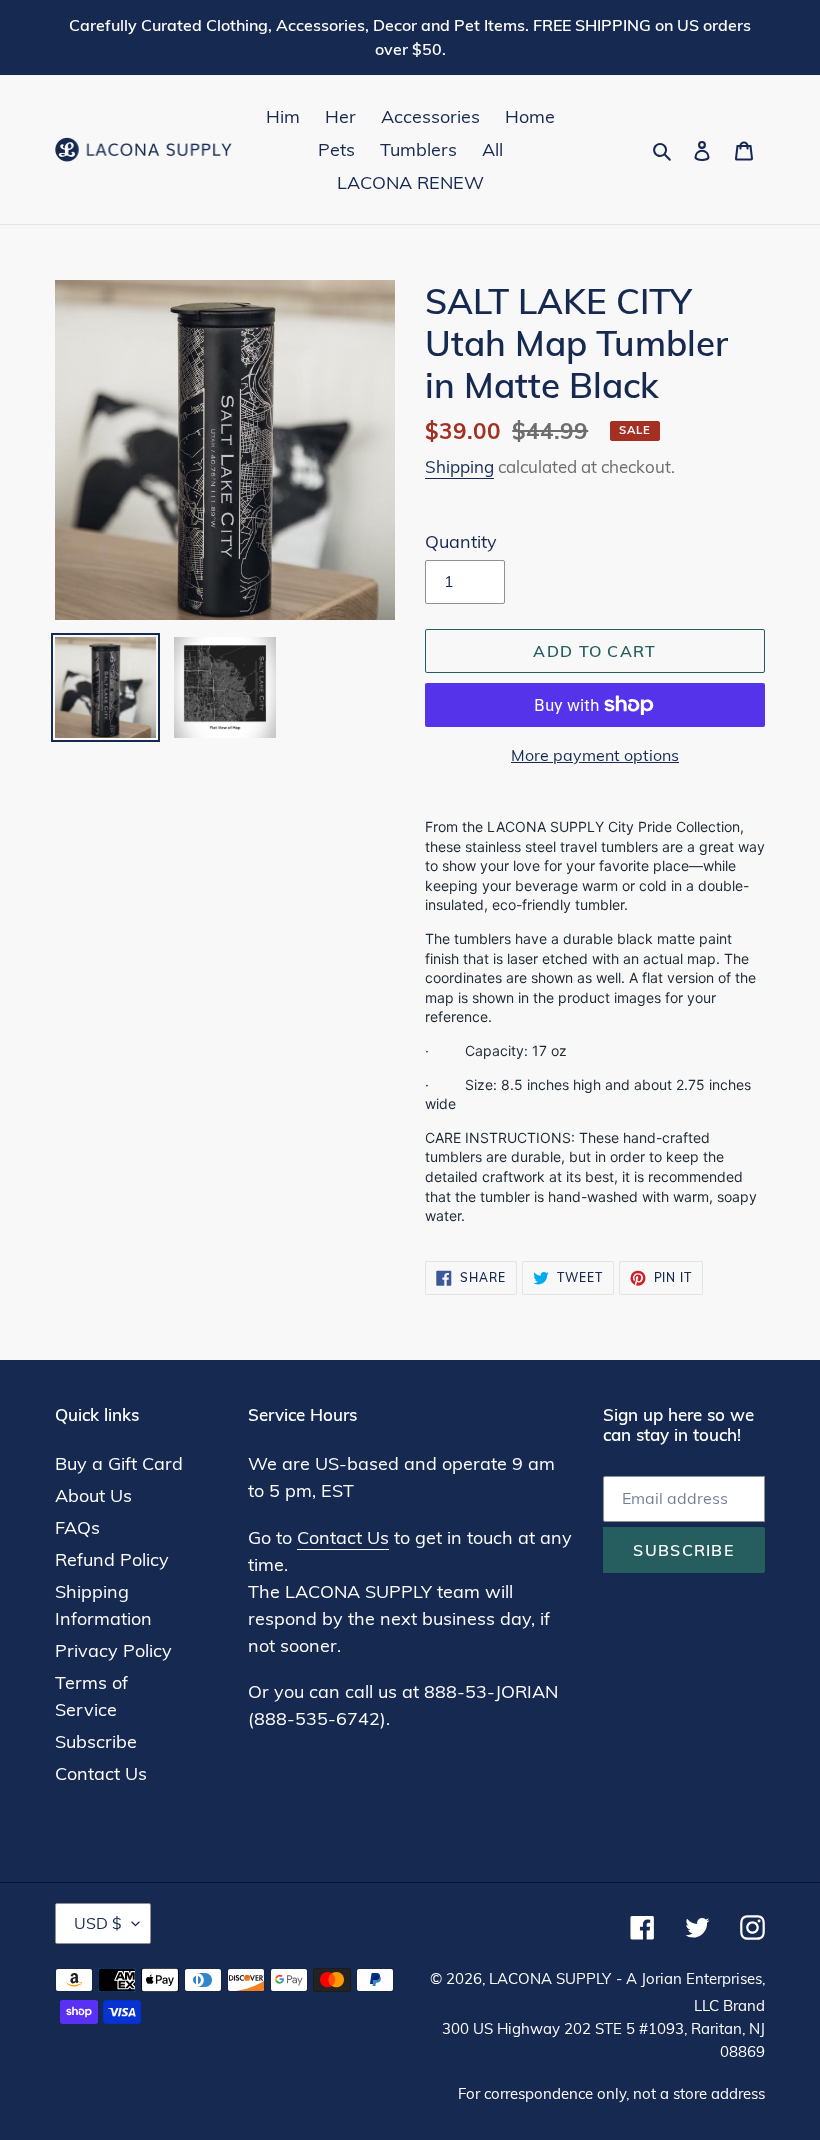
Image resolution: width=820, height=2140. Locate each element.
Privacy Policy (113, 1650)
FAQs (77, 1527)
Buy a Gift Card (119, 1463)
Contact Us (101, 1773)
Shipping (459, 466)
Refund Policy (112, 1559)
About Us (93, 1495)
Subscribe (96, 1741)
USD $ (98, 1923)
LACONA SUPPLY (550, 1978)
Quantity (461, 541)
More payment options (595, 755)
